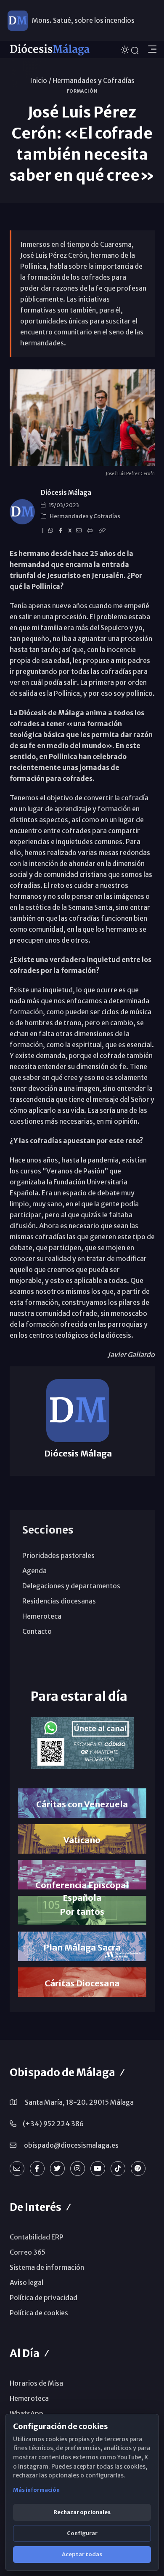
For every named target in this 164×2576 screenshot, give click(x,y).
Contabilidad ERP (37, 2237)
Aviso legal (26, 2282)
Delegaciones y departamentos (71, 1586)
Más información (36, 2490)
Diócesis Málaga (66, 493)
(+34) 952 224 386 (53, 2124)
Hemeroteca (42, 1616)
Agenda (34, 1571)
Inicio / (41, 80)
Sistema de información (47, 2267)
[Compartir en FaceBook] (62, 531)
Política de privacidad (44, 2298)
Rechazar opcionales (82, 2512)
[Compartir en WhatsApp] (52, 531)
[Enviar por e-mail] (80, 531)
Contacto (37, 1631)
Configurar (82, 2533)
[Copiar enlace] (103, 531)
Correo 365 (28, 2252)
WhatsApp (26, 2413)
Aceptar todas (82, 2554)
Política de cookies (39, 2313)
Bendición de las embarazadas (79, 29)
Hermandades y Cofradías (94, 80)
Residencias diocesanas (59, 1601)
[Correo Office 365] (17, 2168)
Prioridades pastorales (58, 1555)
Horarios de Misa (36, 2383)
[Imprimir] (91, 531)
